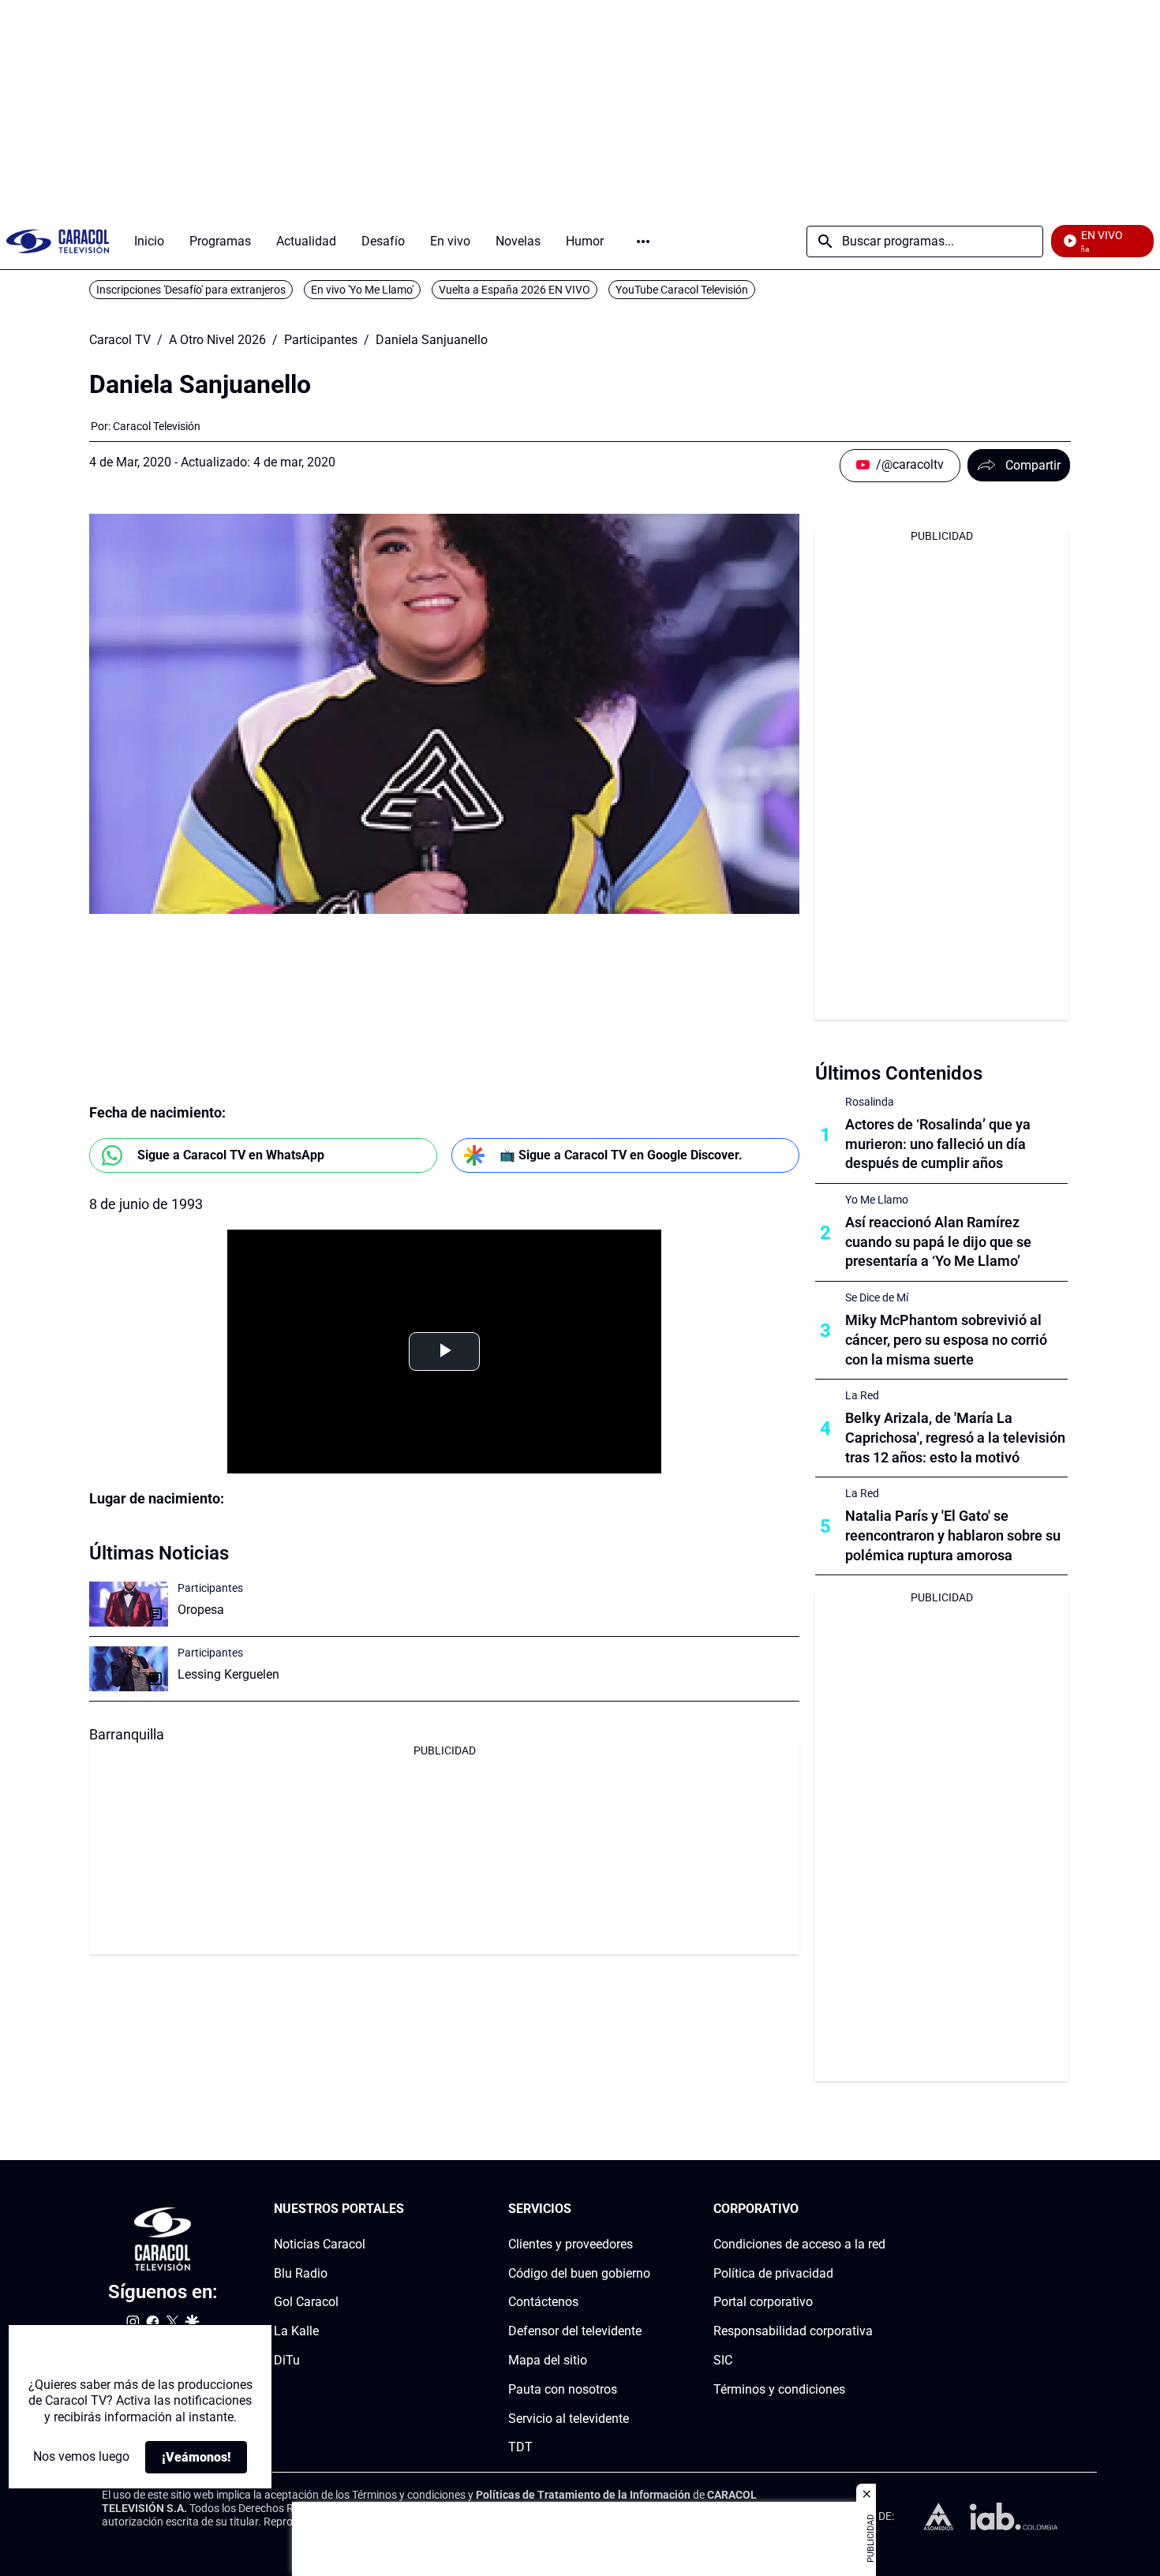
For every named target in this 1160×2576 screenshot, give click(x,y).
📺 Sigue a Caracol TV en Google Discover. (621, 1155)
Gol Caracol (306, 2303)
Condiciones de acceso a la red (799, 2244)
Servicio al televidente (569, 2419)
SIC (723, 2360)
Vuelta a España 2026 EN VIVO (515, 290)
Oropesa (201, 1610)
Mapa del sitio (548, 2360)
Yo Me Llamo (877, 1200)
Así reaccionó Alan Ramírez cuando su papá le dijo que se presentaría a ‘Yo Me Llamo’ (938, 1242)
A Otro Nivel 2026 (217, 340)
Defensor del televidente (575, 2331)
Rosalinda (870, 1102)
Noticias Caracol (320, 2244)
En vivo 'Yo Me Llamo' (362, 290)
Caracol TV (120, 340)
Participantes (321, 340)
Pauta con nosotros (563, 2389)
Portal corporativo (763, 2303)
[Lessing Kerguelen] (129, 1669)
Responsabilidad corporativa (793, 2331)
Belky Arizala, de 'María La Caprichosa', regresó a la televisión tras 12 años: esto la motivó (955, 1438)
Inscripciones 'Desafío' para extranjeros (191, 290)
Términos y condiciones (779, 2389)
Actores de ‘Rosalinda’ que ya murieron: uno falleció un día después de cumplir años (938, 1144)
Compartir (1033, 465)
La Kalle (296, 2331)
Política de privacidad (773, 2273)
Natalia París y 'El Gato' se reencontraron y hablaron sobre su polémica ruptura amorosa (953, 1535)
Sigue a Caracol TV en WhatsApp (231, 1155)
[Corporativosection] (881, 2209)
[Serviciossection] (645, 2209)
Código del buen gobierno (579, 2273)
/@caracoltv (910, 464)
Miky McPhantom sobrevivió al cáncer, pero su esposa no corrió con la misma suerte (946, 1340)
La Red (862, 1395)
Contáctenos (543, 2303)
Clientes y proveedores (571, 2244)
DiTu (287, 2360)
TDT (520, 2448)
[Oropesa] (129, 1604)
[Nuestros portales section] (409, 2209)
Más (643, 241)
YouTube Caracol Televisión (682, 290)
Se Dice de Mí (877, 1297)
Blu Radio (301, 2273)
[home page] (58, 241)
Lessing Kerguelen (228, 1674)
